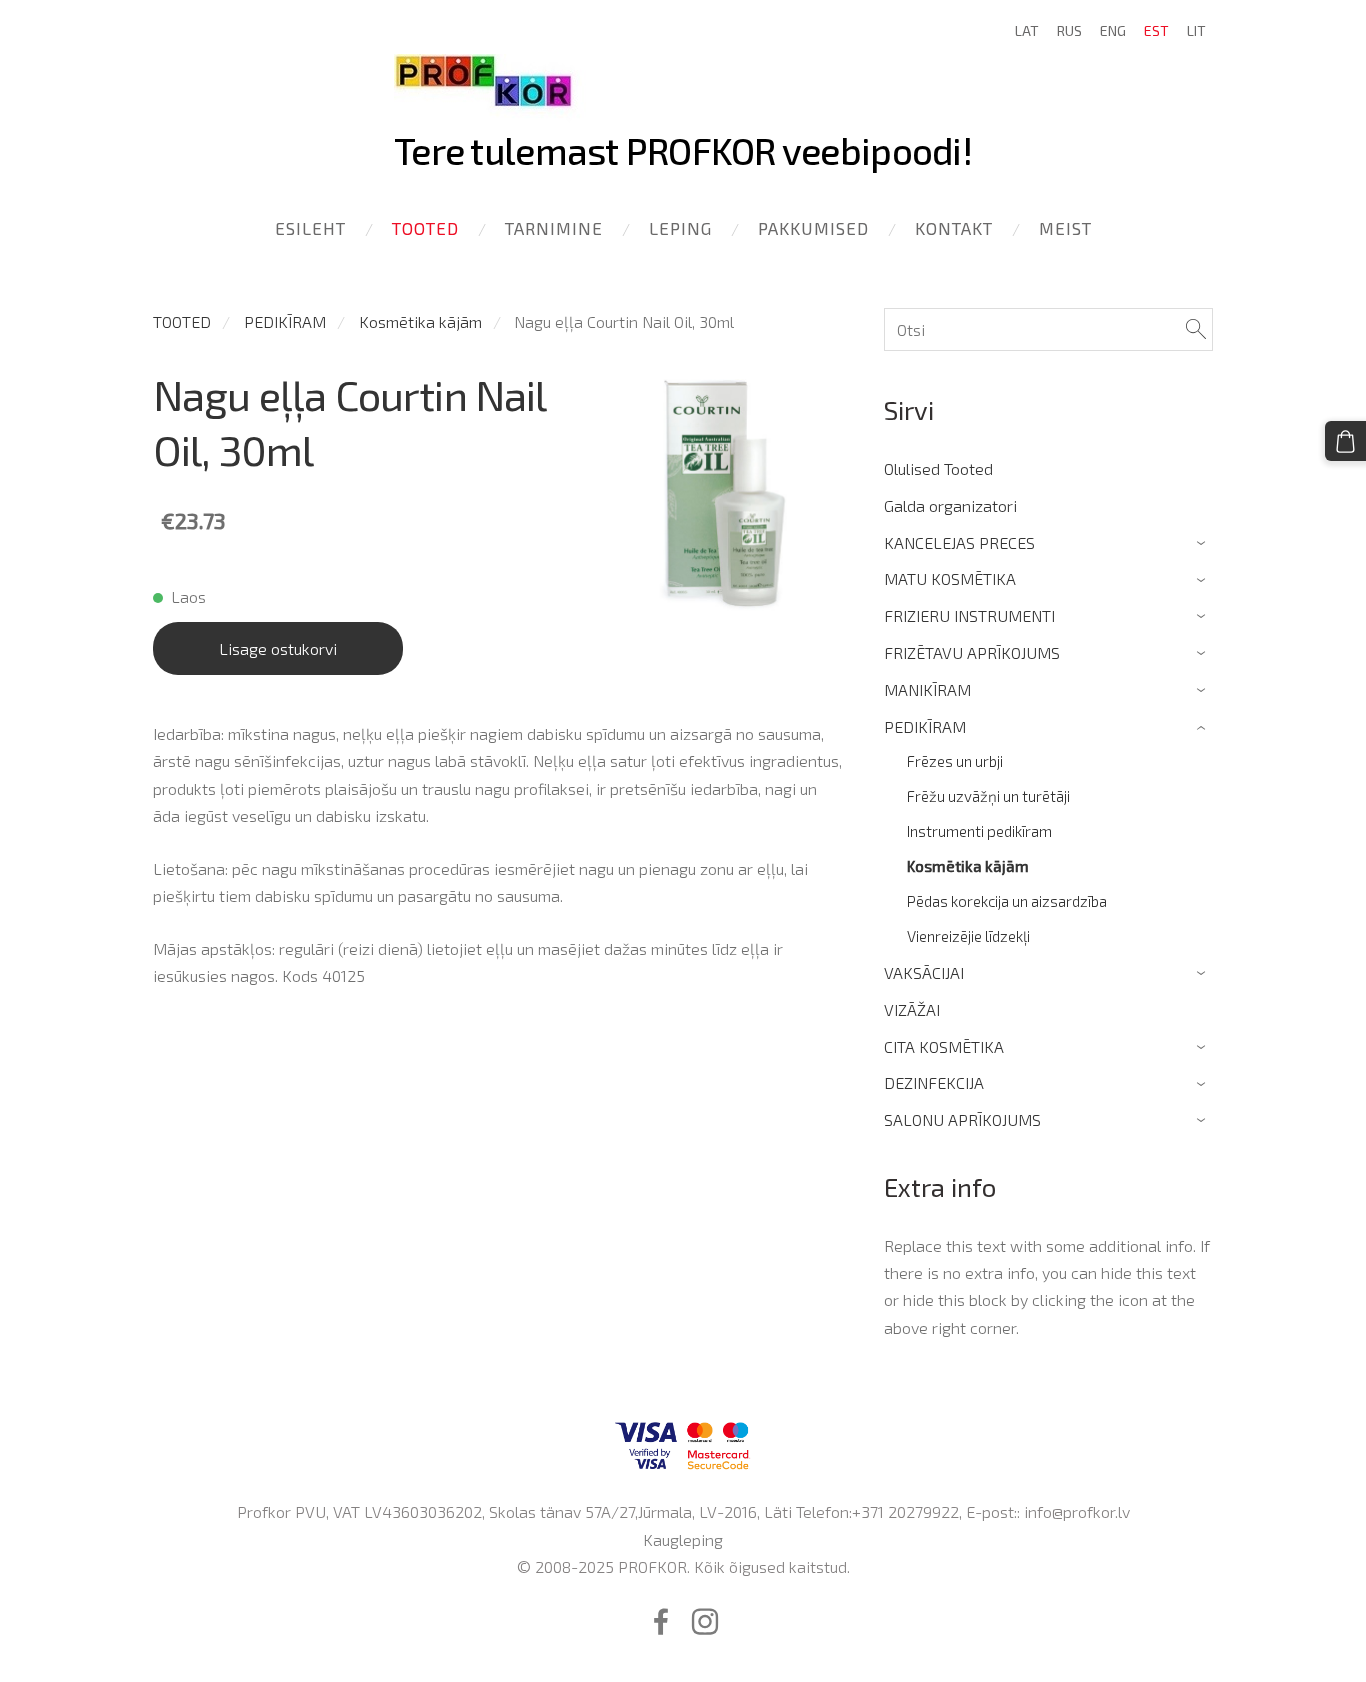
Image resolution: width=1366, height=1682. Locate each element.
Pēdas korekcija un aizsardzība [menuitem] (1007, 901)
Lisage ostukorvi (278, 648)
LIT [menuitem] (1196, 30)
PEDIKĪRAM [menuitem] (925, 726)
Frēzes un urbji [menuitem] (955, 761)
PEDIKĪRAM (285, 321)
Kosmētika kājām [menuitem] (968, 866)
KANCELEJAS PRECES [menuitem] (959, 542)
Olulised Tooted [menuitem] (938, 468)
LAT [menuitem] (1027, 30)
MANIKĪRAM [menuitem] (927, 689)
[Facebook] (661, 1621)
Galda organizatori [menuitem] (950, 505)
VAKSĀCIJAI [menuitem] (924, 972)
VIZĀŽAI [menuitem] (912, 1009)
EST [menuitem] (1156, 30)
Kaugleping (683, 1539)
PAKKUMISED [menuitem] (813, 228)
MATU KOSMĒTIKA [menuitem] (950, 578)
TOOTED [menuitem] (425, 228)
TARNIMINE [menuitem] (554, 228)
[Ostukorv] (1345, 441)
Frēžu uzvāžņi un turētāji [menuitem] (988, 796)
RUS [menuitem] (1069, 30)
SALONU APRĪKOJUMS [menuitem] (962, 1119)
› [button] (1203, 543)
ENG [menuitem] (1113, 30)
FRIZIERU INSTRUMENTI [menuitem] (969, 615)
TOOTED (182, 321)
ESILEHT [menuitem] (310, 228)
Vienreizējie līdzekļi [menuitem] (968, 936)
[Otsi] (1196, 329)
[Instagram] (705, 1621)
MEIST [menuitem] (1065, 228)
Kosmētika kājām (420, 321)
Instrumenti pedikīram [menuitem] (979, 831)
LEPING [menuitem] (680, 228)
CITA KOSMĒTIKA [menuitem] (944, 1046)
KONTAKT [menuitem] (954, 228)
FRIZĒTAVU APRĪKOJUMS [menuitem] (972, 652)
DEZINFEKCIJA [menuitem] (934, 1082)
